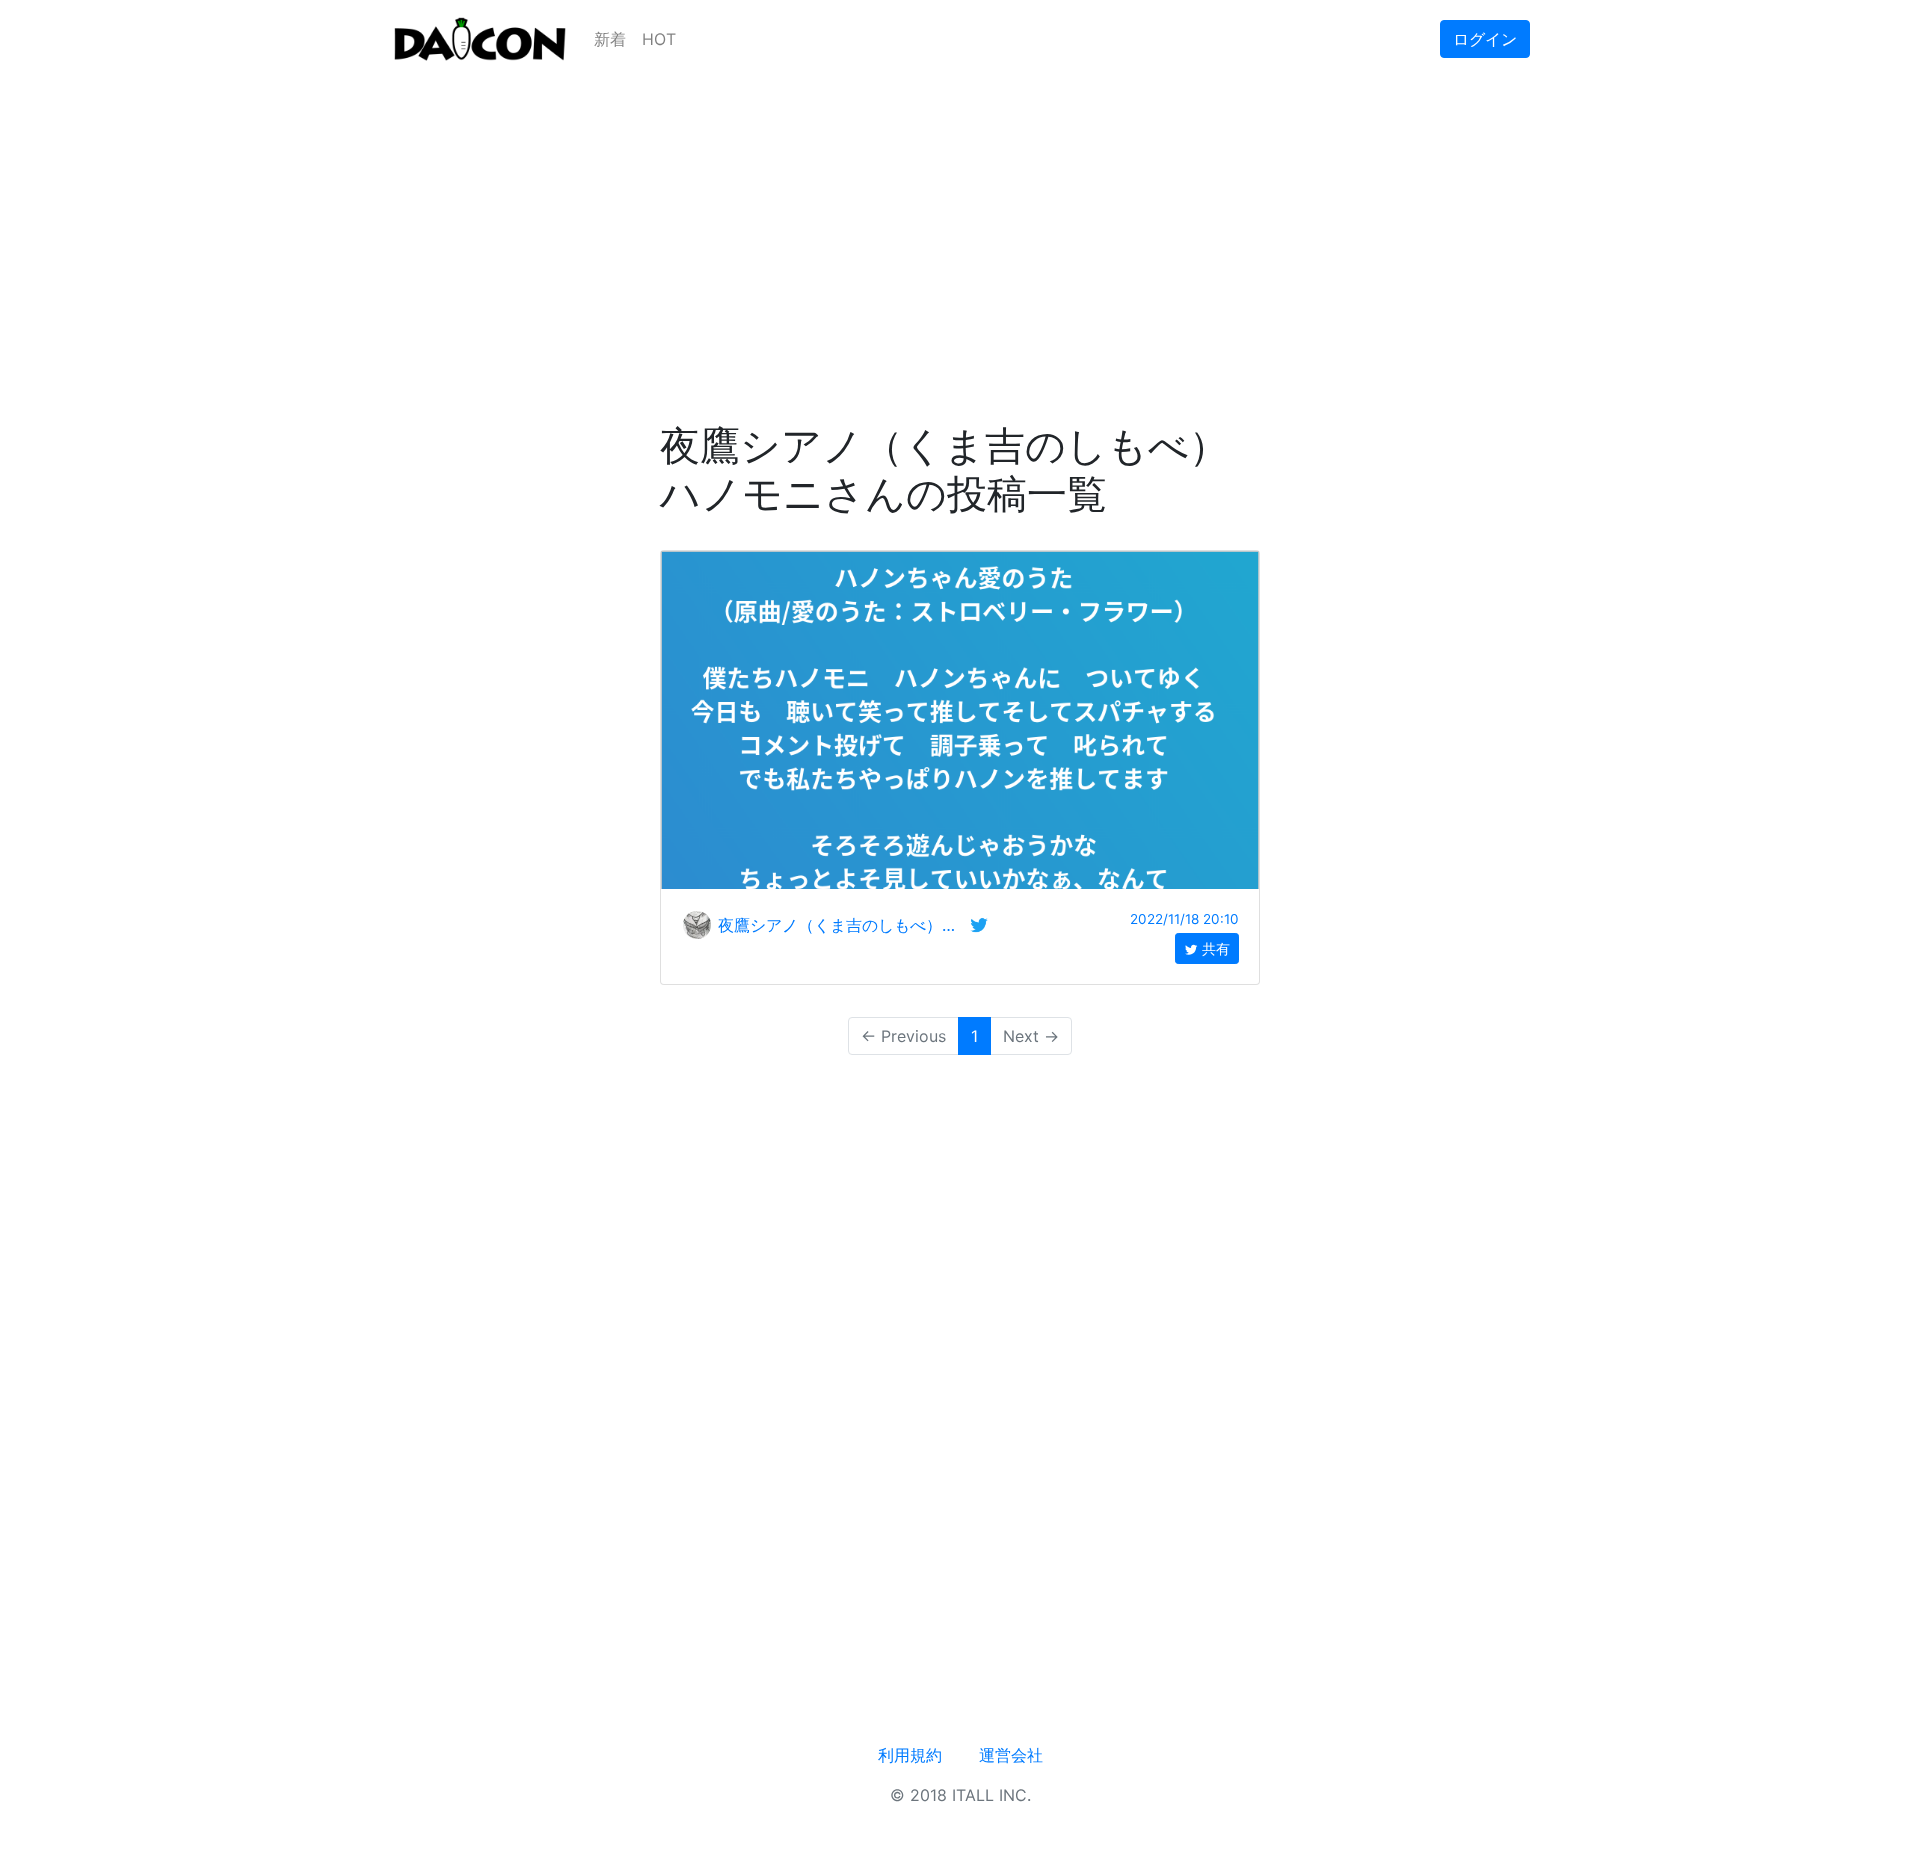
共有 (1214, 948)
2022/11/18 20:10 (1184, 919)
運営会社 (1011, 1755)
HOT (659, 39)
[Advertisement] (960, 218)
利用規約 (910, 1755)
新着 (610, 39)
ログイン (1485, 39)
